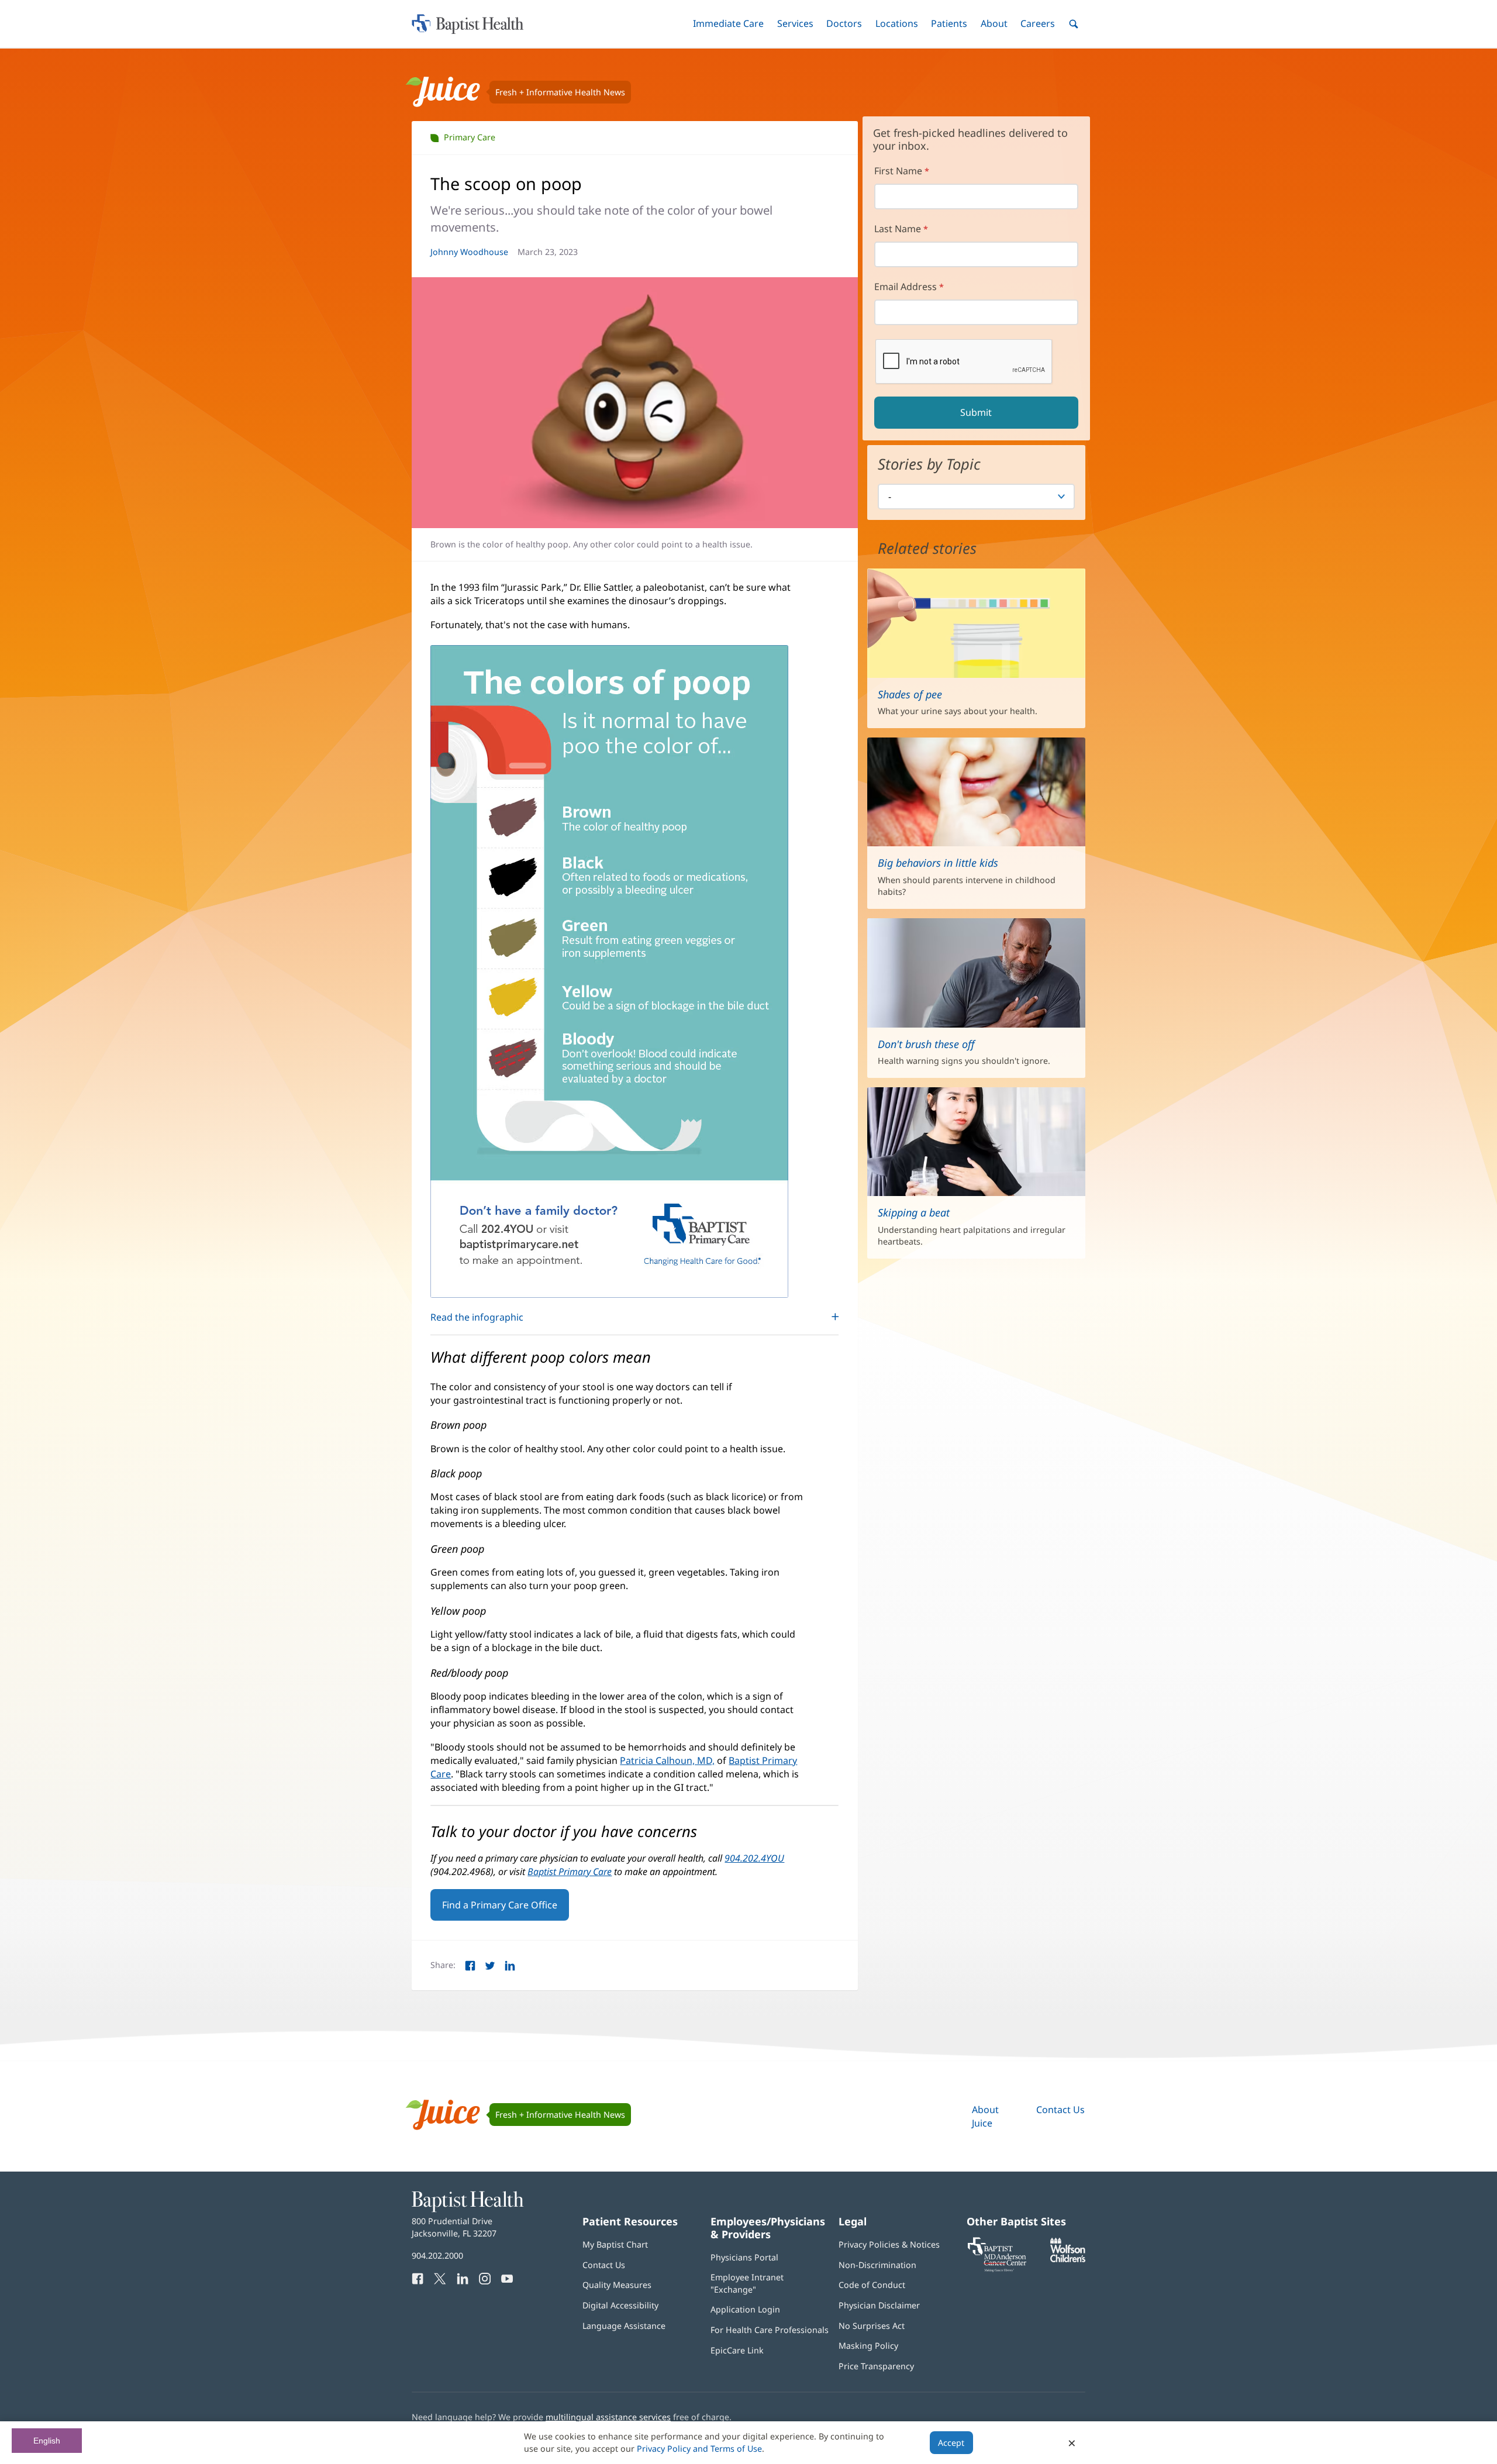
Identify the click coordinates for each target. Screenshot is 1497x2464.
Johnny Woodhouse (469, 252)
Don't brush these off (926, 1044)
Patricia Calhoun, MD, (667, 1760)
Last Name (898, 229)
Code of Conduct (872, 2285)
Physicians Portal (744, 2257)
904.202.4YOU (754, 1858)
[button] (728, 24)
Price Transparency (876, 2366)
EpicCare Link (737, 2350)
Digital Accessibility (620, 2305)
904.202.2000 (437, 2255)
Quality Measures (617, 2285)
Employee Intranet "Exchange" (747, 2283)
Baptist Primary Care (570, 1872)
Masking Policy (868, 2346)
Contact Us (1060, 2110)
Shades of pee (910, 694)
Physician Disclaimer (879, 2305)
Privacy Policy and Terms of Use (699, 2449)
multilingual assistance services (608, 2417)
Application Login (745, 2309)
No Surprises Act (872, 2326)
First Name (898, 171)
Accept (951, 2443)
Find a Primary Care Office (500, 1905)
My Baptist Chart (615, 2244)
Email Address (906, 287)
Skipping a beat (914, 1212)
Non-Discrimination (877, 2265)
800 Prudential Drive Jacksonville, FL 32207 (454, 2227)
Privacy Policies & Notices (889, 2244)
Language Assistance (624, 2326)
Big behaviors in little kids (938, 863)
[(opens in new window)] (1068, 2259)
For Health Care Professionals (770, 2330)
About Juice (985, 2116)
